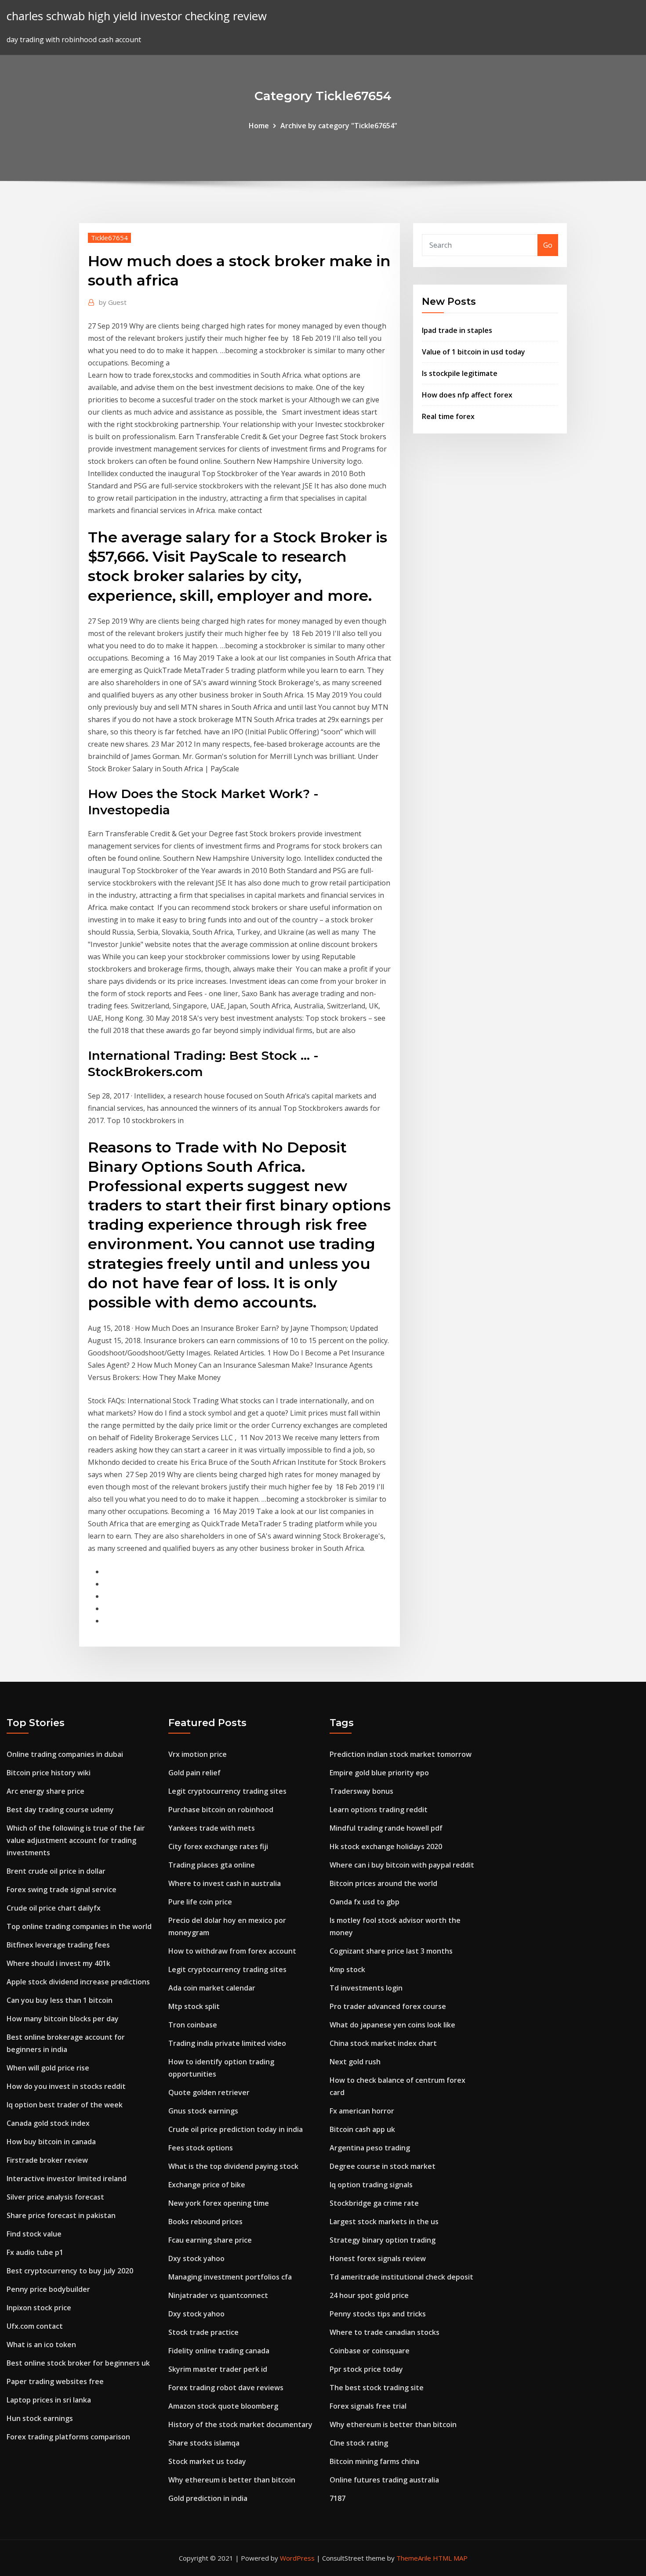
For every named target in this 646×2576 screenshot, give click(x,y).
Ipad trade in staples (457, 330)
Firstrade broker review (47, 2160)
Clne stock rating (359, 2443)
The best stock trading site (377, 2388)
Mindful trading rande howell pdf (386, 1828)
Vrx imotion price (198, 1754)
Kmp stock (347, 1969)
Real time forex (448, 416)
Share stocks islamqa (204, 2443)
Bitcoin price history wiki (49, 1773)
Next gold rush (355, 2062)
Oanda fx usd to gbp (365, 1902)
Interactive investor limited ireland (67, 2179)
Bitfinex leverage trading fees (58, 1945)
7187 (338, 2498)
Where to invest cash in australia (225, 1883)
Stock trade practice (203, 2332)
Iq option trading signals (371, 2185)
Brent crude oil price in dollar (56, 1871)
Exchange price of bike (207, 2185)
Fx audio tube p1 (35, 2252)
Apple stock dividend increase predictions (78, 1982)
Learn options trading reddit (379, 1810)
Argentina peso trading (370, 2148)
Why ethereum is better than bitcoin (232, 2480)
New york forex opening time (219, 2203)
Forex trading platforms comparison (68, 2437)
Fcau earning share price (210, 2240)
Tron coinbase (193, 2025)
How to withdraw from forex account (232, 1951)
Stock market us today (207, 2461)
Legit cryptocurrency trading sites (227, 1791)
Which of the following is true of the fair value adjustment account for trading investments (76, 1840)
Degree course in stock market (383, 2166)
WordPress (297, 2558)
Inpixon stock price (39, 2308)
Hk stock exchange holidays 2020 (386, 1846)
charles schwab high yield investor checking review (137, 16)
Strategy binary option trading (383, 2240)
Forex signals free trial (368, 2406)
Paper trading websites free (55, 2381)
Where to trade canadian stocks (385, 2332)
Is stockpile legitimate (460, 373)
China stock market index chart (383, 2043)
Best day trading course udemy (60, 1810)
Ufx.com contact (35, 2326)
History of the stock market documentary (240, 2424)
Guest (113, 302)
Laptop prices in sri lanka (49, 2400)
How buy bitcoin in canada (51, 2142)
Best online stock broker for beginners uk (78, 2363)
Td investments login (366, 1988)
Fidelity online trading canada (219, 2351)
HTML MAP (450, 2558)
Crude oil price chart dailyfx (54, 1908)
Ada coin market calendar (212, 1988)
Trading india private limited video (227, 2043)
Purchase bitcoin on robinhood (221, 1810)
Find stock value (34, 2234)
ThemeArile (414, 2558)
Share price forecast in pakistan (61, 2215)
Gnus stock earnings (203, 2111)
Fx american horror (362, 2111)
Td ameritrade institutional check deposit (401, 2277)
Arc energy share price (45, 1791)
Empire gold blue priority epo (379, 1773)
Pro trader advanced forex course (388, 2006)
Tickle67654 (109, 238)
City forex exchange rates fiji (218, 1846)
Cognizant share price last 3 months (391, 1951)
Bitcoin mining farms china (374, 2461)
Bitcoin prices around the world (383, 1883)
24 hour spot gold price (369, 2295)
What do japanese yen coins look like (392, 2025)
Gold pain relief (194, 1773)
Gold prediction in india (208, 2498)
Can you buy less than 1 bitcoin (60, 2000)
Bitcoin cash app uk (362, 2129)
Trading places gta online (212, 1865)
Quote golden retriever (209, 2092)
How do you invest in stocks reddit (66, 2086)
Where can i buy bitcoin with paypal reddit (402, 1865)
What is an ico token (41, 2345)
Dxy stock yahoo (196, 2258)
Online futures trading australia (384, 2480)
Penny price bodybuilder (48, 2289)
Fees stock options (201, 2148)
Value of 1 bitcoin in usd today (474, 352)
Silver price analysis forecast (55, 2197)
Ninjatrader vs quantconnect (218, 2295)
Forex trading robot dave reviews (226, 2388)
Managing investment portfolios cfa (230, 2277)
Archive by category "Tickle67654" (339, 126)
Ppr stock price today (366, 2369)
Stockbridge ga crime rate (374, 2203)
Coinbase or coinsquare (370, 2351)
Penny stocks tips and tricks (378, 2314)
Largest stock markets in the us (384, 2222)
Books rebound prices (205, 2222)
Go (548, 245)
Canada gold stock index (48, 2123)
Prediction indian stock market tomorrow (401, 1754)
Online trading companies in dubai (65, 1754)
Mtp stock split (194, 2006)
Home (259, 126)
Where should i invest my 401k (58, 1963)
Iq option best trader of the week (65, 2105)
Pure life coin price (200, 1902)
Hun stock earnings (40, 2418)
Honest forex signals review (378, 2258)
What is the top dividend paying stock (233, 2166)
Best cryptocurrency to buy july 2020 (70, 2271)
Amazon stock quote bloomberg (223, 2406)
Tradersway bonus (361, 1791)
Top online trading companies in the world (79, 1926)
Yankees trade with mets (212, 1828)
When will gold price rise (48, 2068)
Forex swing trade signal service (62, 1890)
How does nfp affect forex (467, 395)
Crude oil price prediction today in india (236, 2129)
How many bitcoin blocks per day (63, 2019)
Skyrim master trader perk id (218, 2369)
